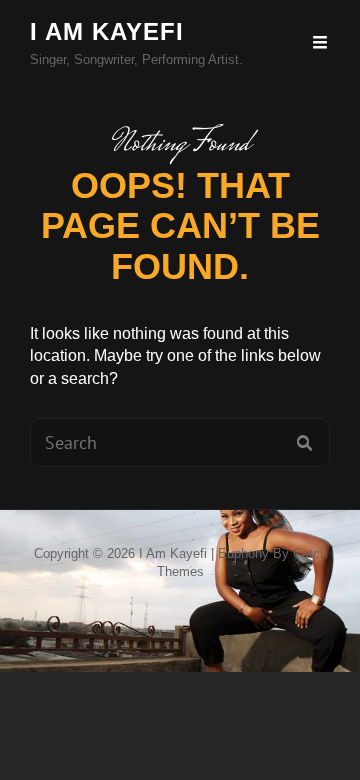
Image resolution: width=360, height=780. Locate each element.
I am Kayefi (107, 31)
